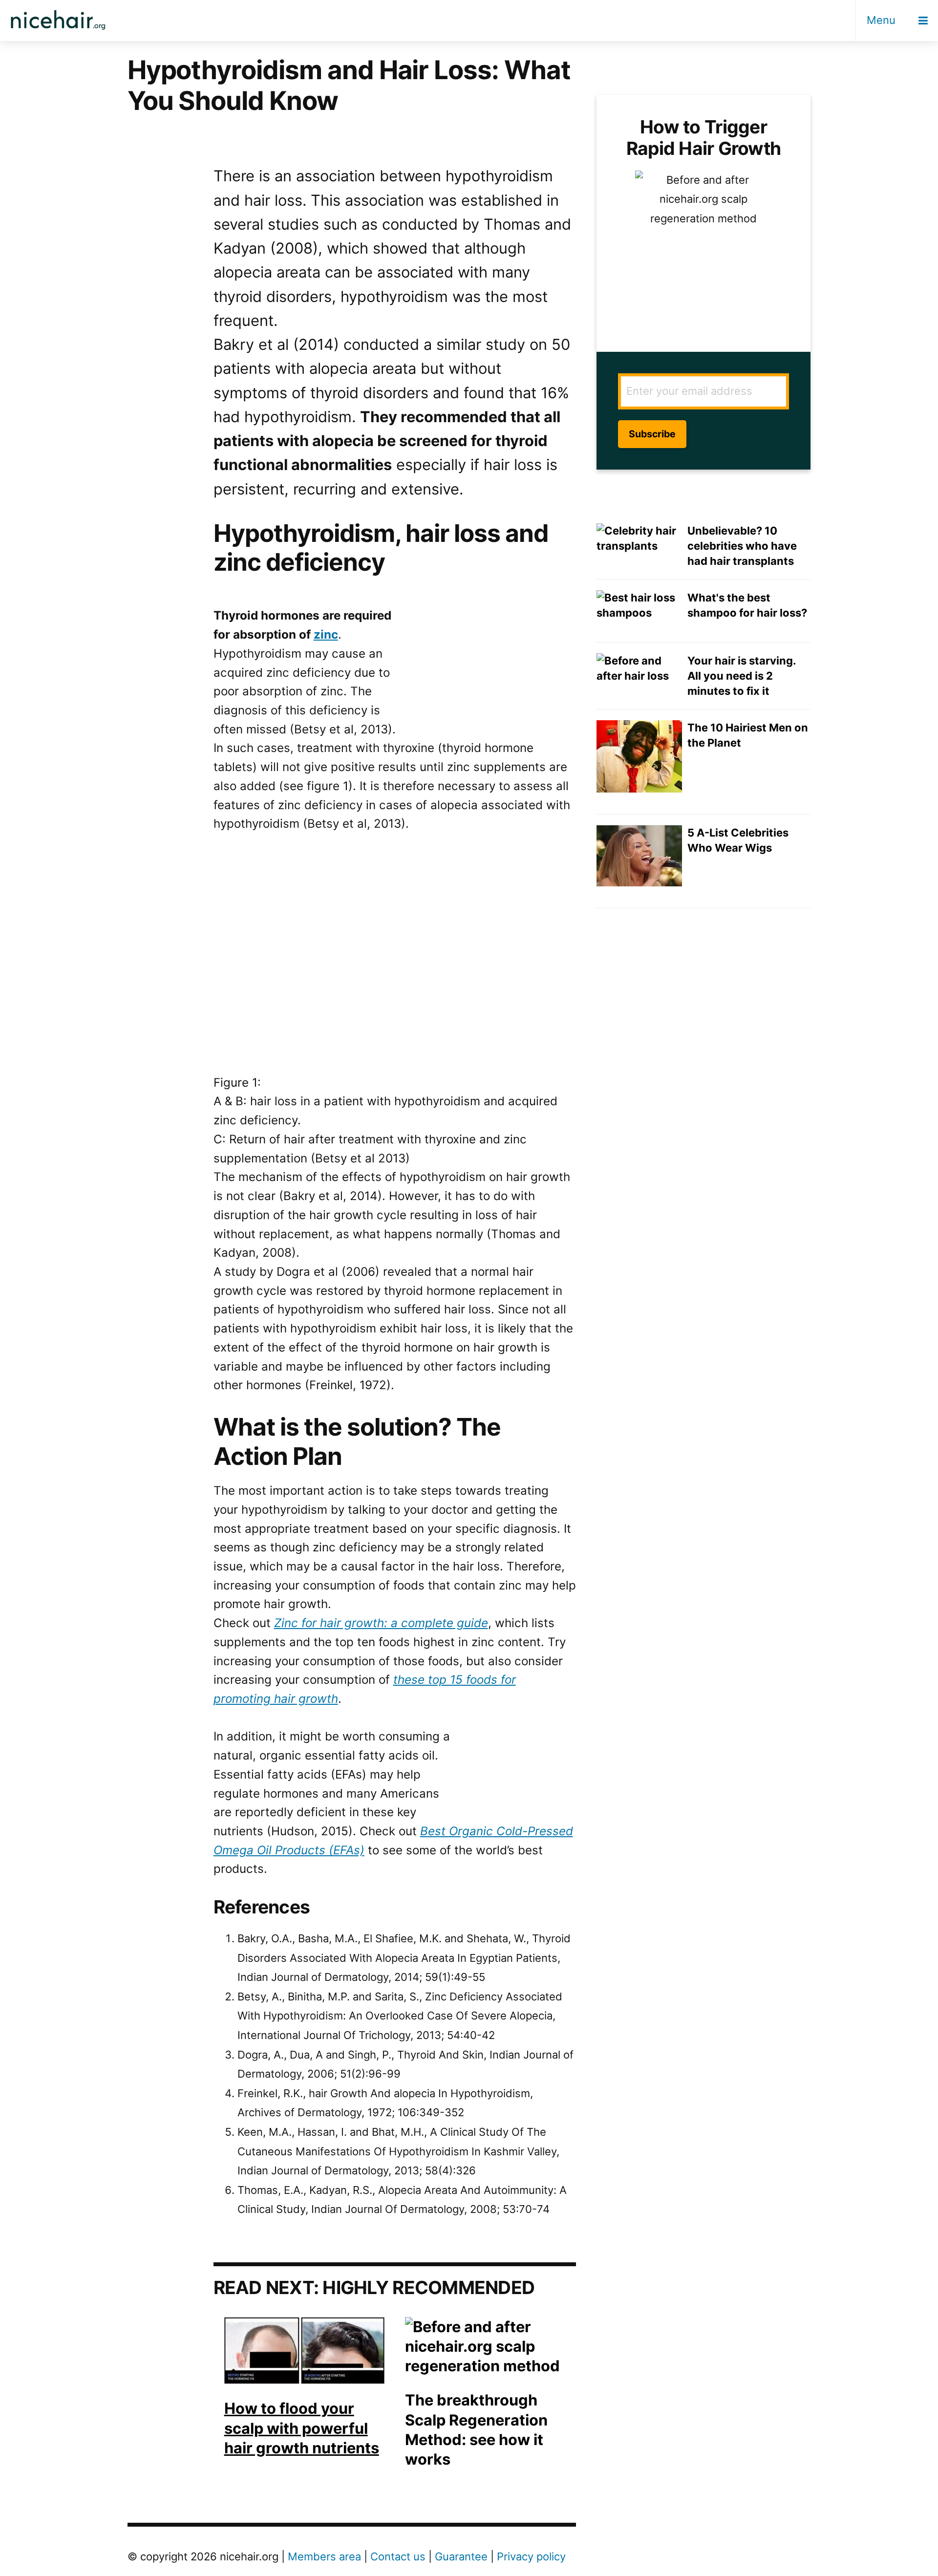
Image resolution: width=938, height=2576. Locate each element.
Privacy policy (531, 2556)
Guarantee (461, 2556)
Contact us (398, 2556)
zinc (326, 634)
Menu (881, 20)
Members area (324, 2556)
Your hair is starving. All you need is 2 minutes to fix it (742, 676)
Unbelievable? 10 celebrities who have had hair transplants (742, 546)
